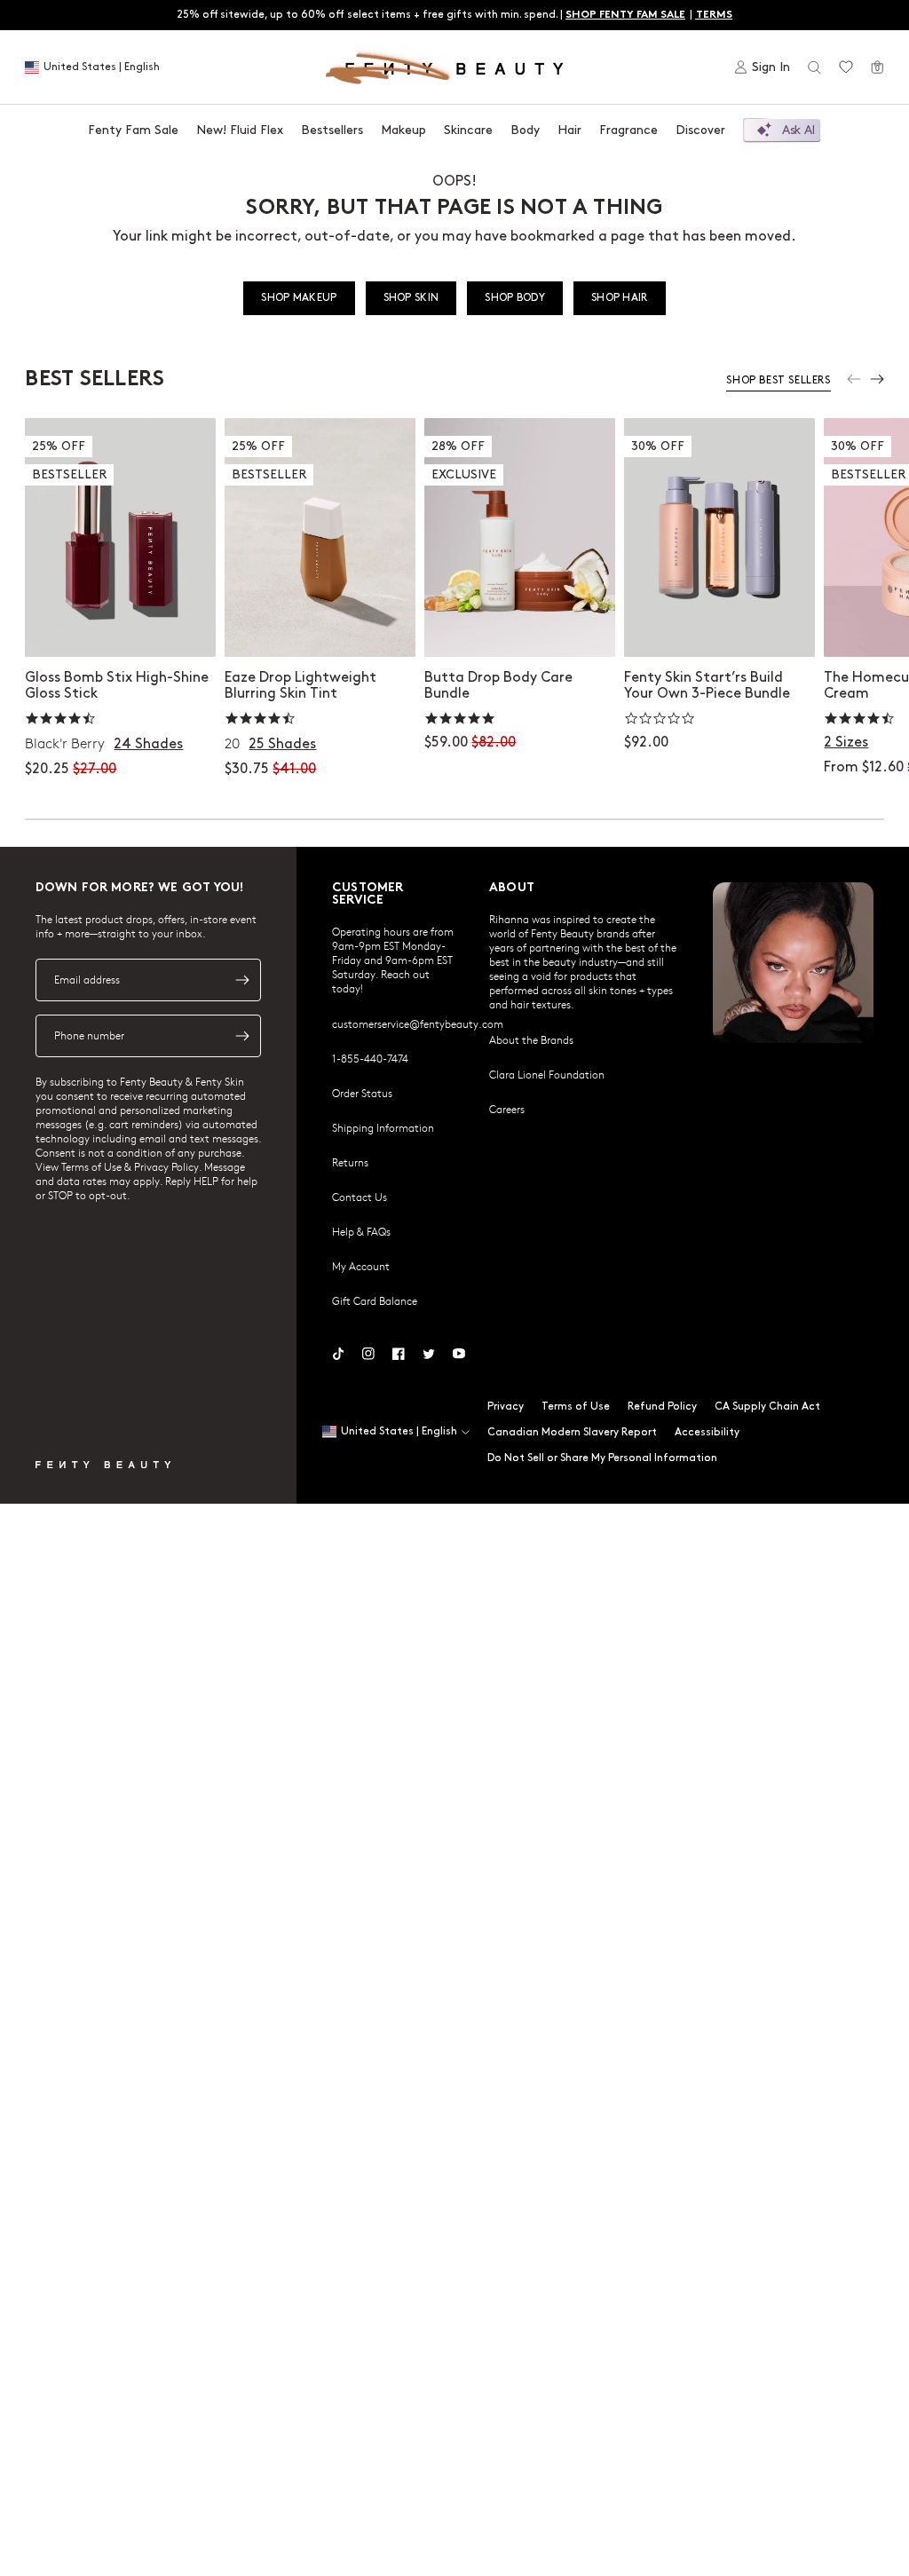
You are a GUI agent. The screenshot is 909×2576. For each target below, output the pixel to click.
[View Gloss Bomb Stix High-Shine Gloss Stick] (120, 537)
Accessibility (707, 1432)
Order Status (362, 1093)
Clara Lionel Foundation (547, 1074)
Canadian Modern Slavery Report (572, 1432)
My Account (361, 1266)
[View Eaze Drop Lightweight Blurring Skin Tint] (320, 537)
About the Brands (531, 1039)
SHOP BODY (515, 298)
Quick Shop (120, 625)
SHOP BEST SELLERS (778, 380)
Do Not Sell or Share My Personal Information (602, 1458)
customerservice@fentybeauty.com (418, 1023)
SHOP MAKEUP (299, 298)
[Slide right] (877, 379)
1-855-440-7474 (370, 1058)
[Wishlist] (846, 67)
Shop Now (520, 625)
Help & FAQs (361, 1231)
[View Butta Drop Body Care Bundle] (520, 537)
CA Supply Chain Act (767, 1407)
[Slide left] (854, 379)
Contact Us (360, 1197)
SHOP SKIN (411, 298)
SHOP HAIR (620, 298)
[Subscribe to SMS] (242, 1036)
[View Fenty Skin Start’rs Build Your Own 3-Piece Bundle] (719, 537)
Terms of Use (576, 1407)
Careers (507, 1109)
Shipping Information (383, 1127)
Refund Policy (662, 1407)
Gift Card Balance (375, 1300)
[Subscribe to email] (242, 980)
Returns (350, 1162)
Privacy (506, 1407)
